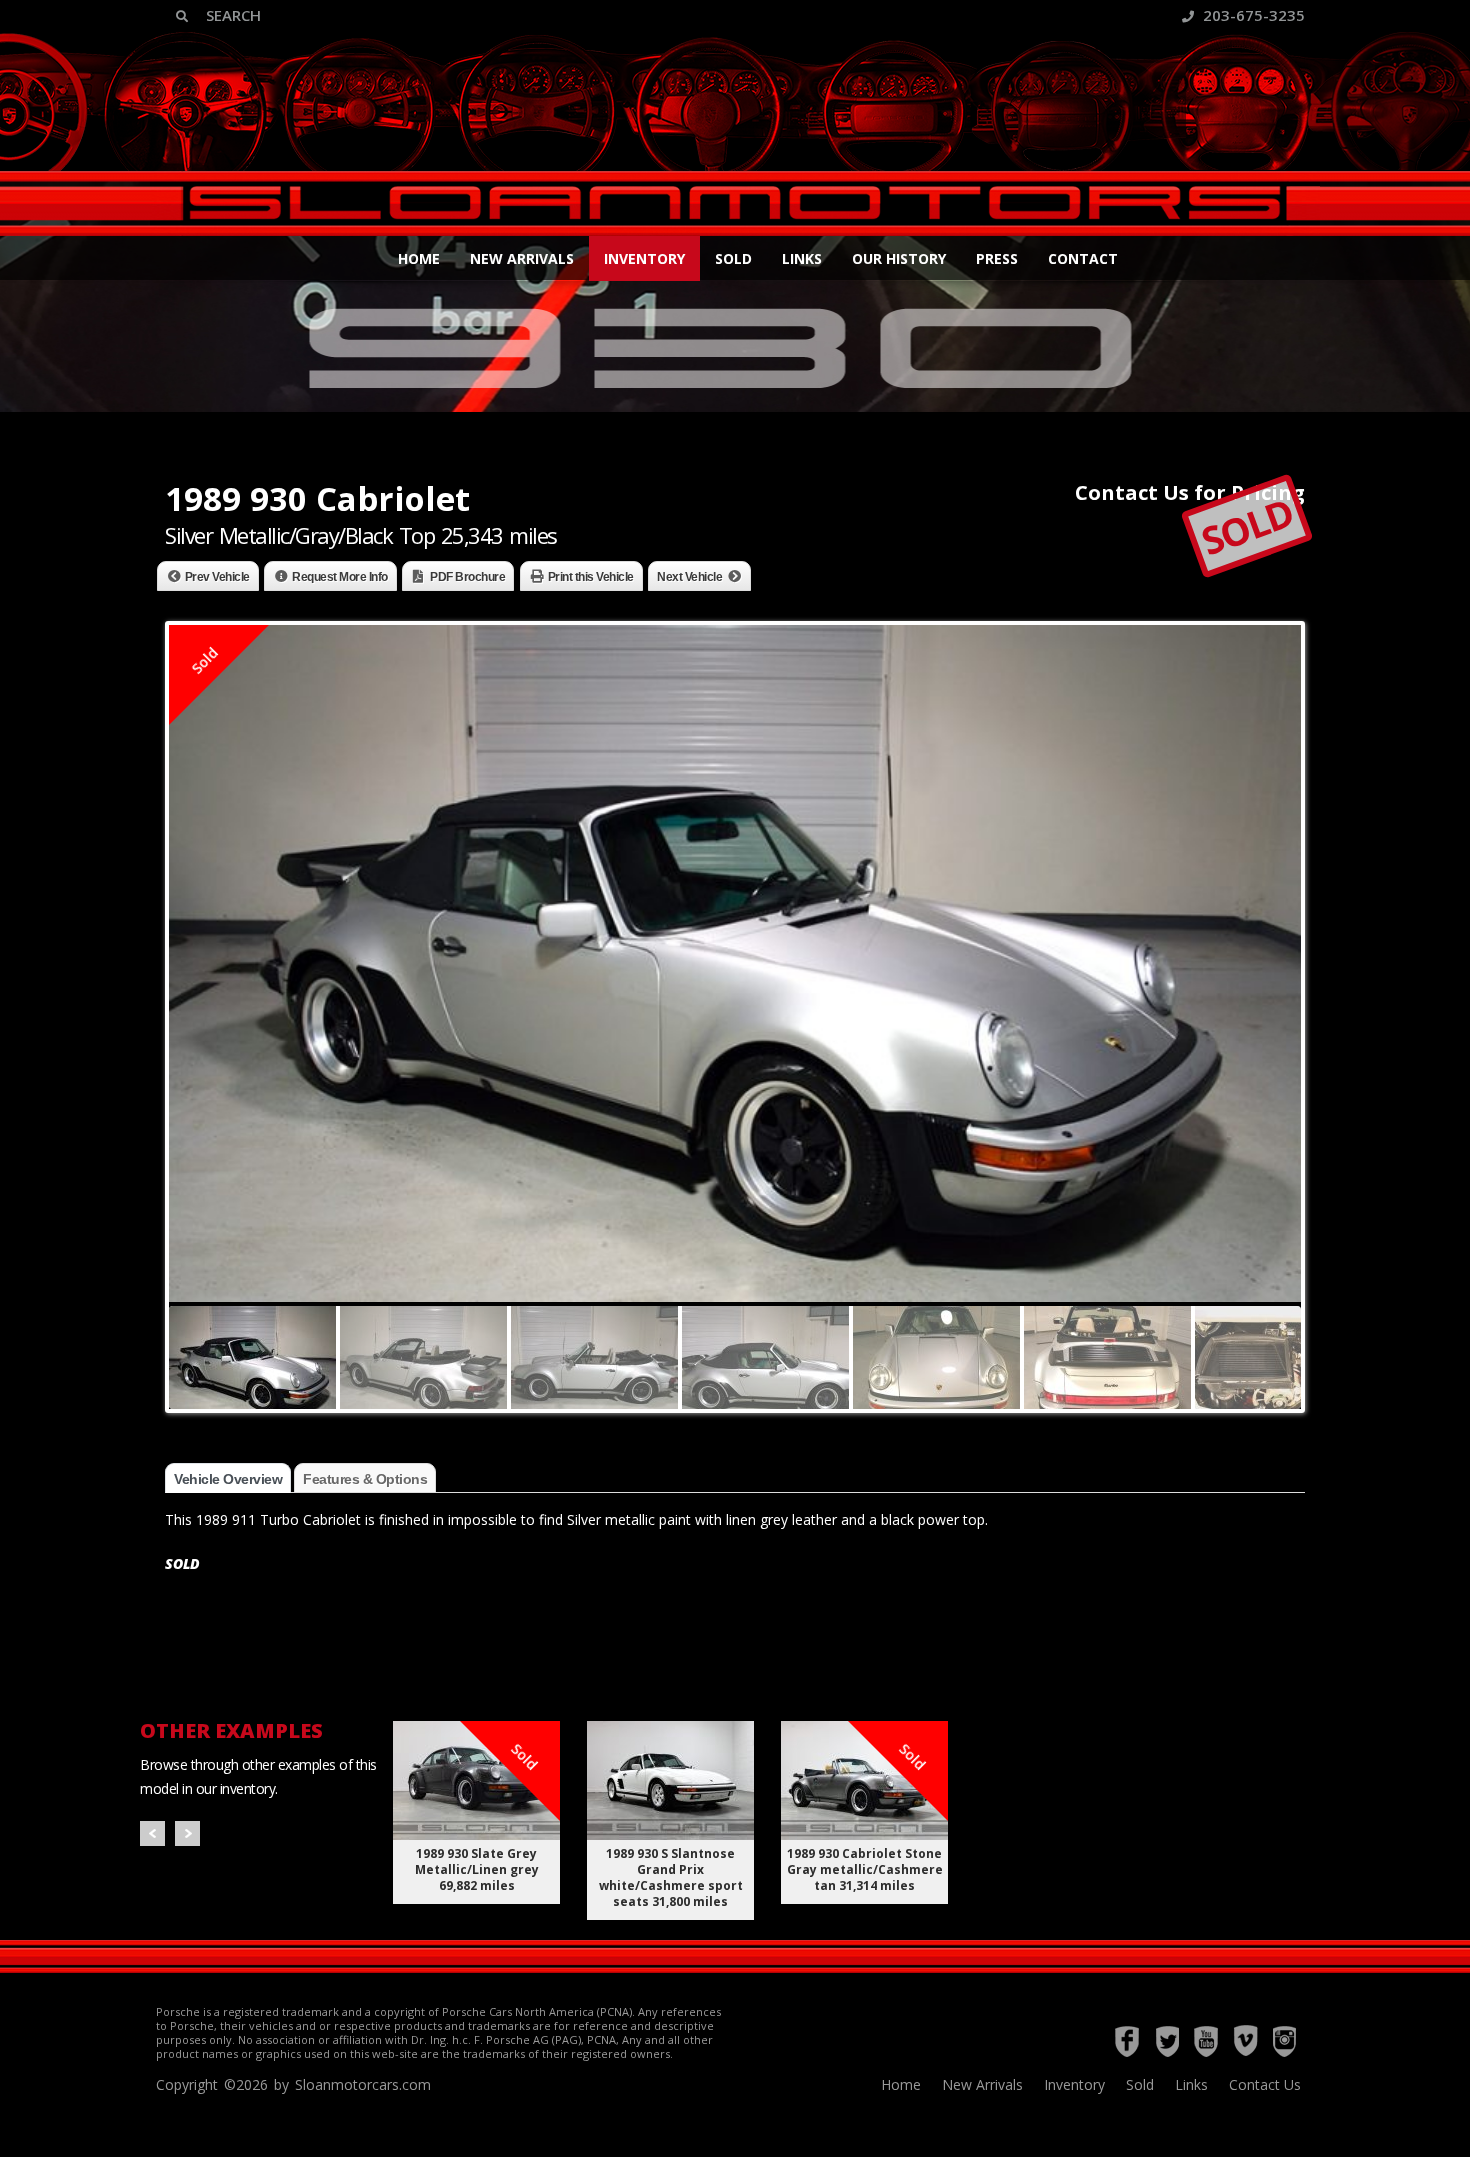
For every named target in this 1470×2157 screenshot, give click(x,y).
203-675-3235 (1252, 15)
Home (419, 258)
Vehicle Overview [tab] (228, 1479)
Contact (1083, 258)
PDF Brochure (467, 577)
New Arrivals (522, 258)
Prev (152, 1833)
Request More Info (340, 577)
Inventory (644, 258)
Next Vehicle (689, 577)
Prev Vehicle (217, 577)
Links (802, 258)
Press (997, 258)
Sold (733, 258)
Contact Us (1265, 2084)
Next (187, 1833)
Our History (899, 258)
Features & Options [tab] (365, 1479)
